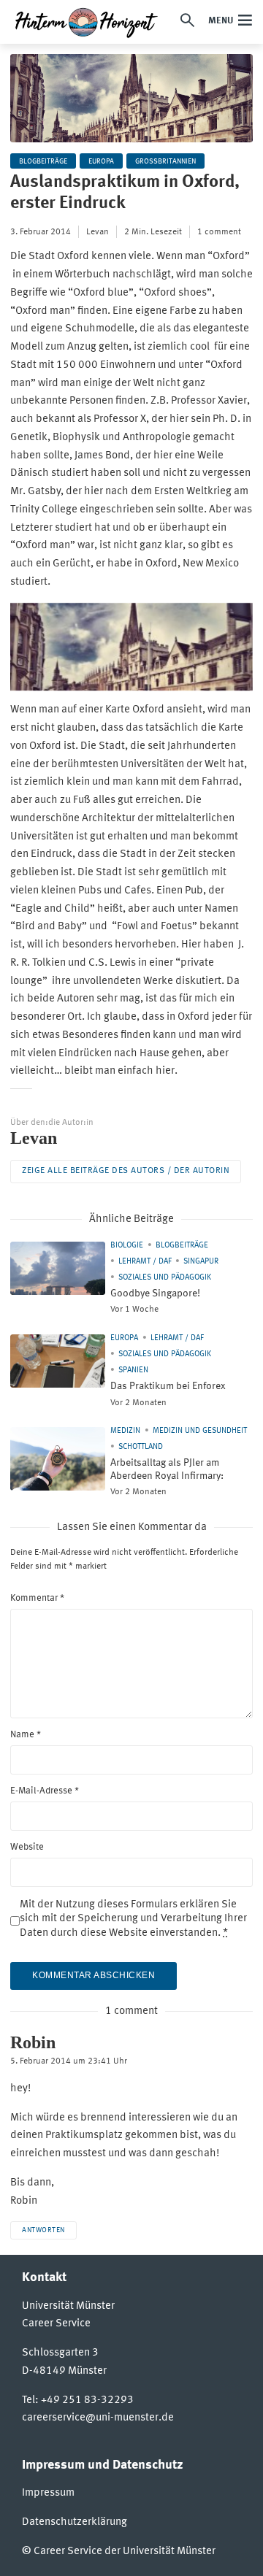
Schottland (141, 1447)
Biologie (127, 1246)
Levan (98, 232)
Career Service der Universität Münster (125, 2552)
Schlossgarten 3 (60, 2353)
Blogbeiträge (43, 161)
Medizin (125, 1431)
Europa (101, 161)
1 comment (219, 232)
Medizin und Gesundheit (200, 1431)
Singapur (201, 1262)
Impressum (48, 2493)
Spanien (133, 1370)
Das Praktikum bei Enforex (168, 1386)
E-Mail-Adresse (45, 1791)
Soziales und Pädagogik (165, 1278)
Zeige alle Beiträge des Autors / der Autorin (126, 1171)
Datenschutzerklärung (75, 2522)
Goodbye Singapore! (155, 1293)
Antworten (43, 2230)
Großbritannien (165, 161)
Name (26, 1735)
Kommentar (37, 1598)
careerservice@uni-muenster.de (98, 2418)
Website (27, 1847)
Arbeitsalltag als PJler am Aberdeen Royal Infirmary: (167, 1469)
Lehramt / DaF (145, 1262)
